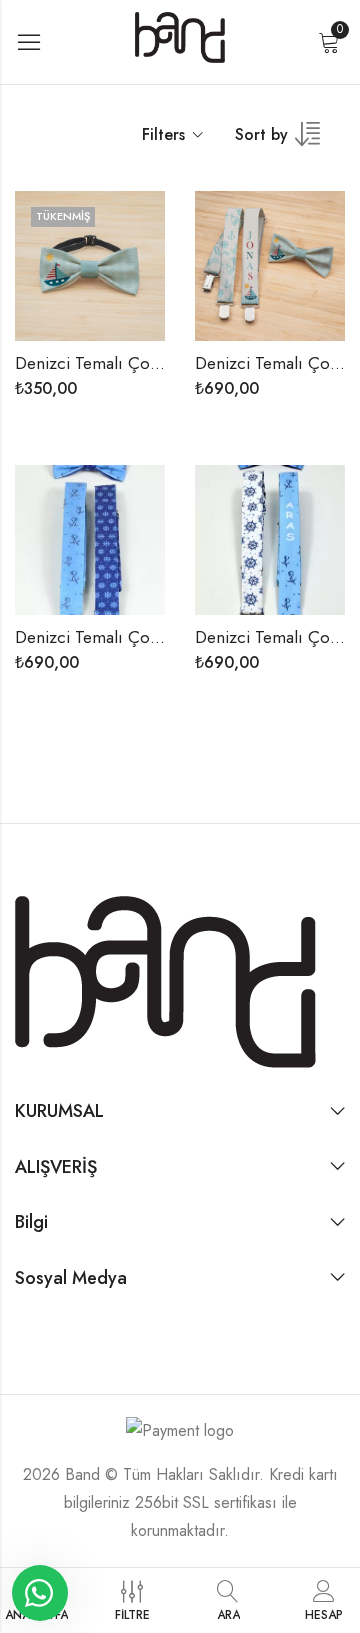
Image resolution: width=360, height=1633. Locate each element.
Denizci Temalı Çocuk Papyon (124, 363)
